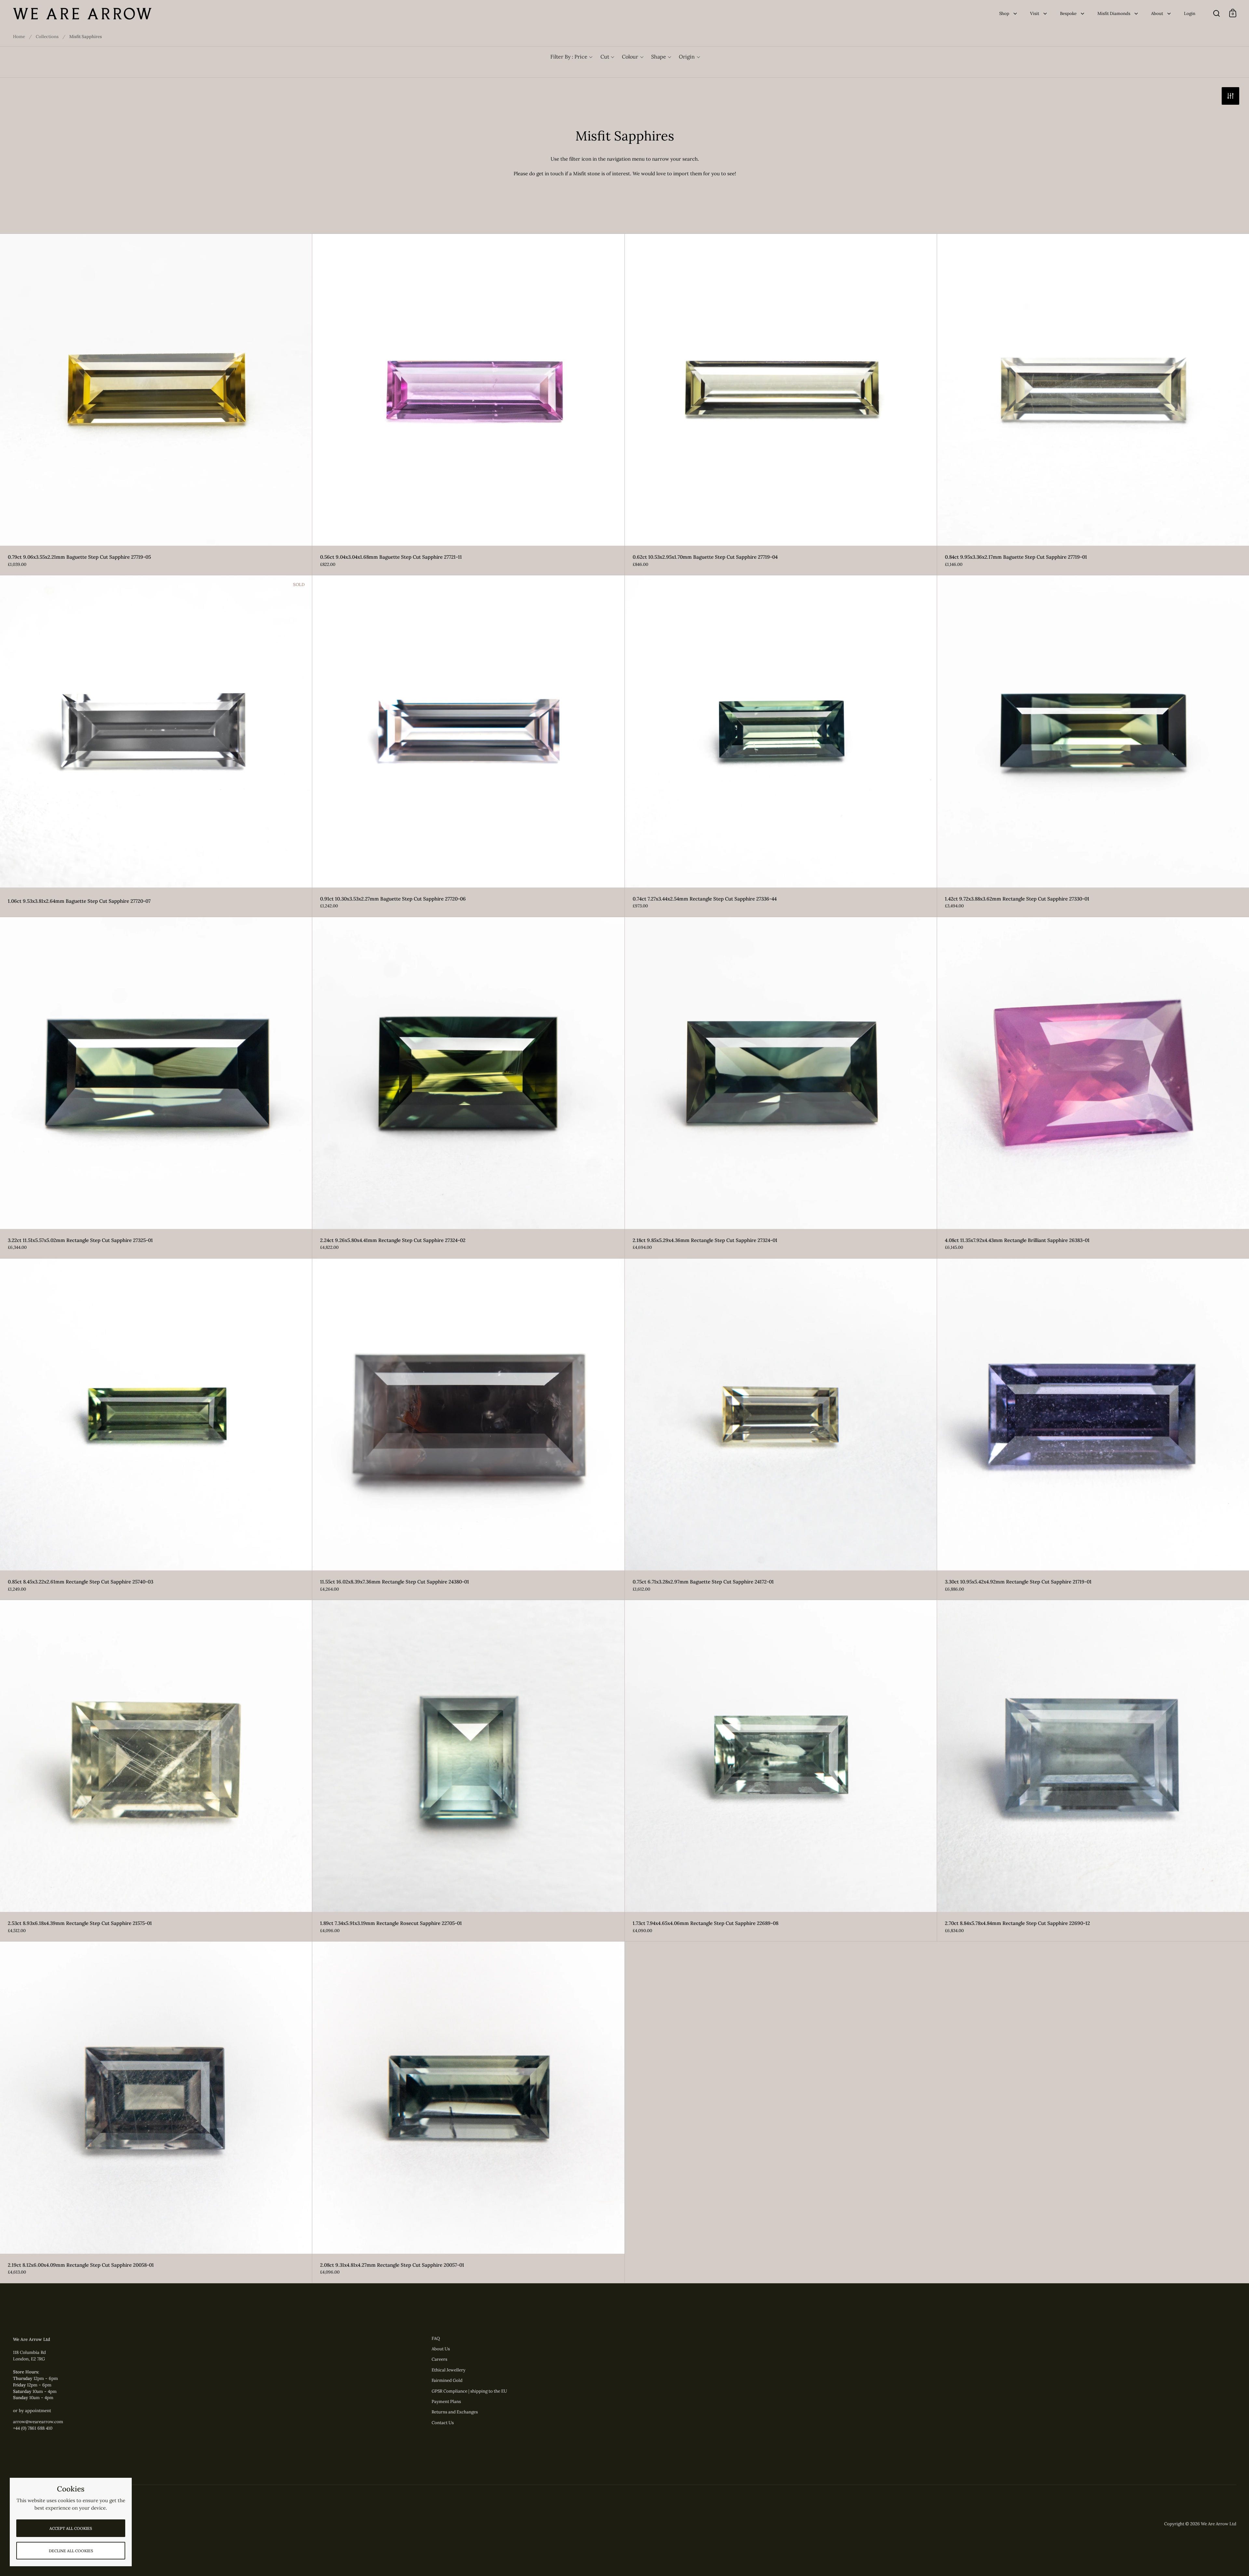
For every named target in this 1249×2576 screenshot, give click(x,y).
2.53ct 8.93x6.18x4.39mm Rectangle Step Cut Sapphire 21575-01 (156, 1771)
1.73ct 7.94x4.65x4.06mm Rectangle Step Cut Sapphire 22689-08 (781, 1771)
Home (19, 37)
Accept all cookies (71, 2528)
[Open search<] (1217, 13)
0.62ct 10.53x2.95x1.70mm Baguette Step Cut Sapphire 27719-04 (781, 404)
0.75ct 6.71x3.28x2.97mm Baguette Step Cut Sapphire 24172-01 (781, 1429)
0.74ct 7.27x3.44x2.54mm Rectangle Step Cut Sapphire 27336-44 (781, 746)
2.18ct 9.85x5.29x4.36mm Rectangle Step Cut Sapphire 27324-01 (781, 1088)
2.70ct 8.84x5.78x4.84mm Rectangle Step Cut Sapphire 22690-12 (1093, 1771)
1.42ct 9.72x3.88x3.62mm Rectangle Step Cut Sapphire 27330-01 (1093, 746)
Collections (47, 37)
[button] (571, 57)
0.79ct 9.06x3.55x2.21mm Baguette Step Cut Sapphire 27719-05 (156, 404)
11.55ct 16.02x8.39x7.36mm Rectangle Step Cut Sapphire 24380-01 (468, 1429)
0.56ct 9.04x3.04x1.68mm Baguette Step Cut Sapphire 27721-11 (468, 404)
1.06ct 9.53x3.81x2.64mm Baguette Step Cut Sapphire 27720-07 (156, 746)
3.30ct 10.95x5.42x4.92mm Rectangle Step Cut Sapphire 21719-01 (1093, 1429)
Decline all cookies (71, 2551)
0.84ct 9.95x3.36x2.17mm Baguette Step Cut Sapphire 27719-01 (1093, 404)
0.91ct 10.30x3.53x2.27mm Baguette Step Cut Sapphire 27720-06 (468, 746)
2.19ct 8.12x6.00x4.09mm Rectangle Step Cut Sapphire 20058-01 (156, 2112)
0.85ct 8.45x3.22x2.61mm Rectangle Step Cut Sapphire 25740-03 (156, 1429)
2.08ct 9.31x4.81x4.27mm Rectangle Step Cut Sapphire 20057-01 (468, 2112)
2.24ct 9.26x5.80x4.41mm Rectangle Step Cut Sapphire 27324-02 (468, 1088)
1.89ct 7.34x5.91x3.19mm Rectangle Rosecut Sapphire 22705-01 (468, 1771)
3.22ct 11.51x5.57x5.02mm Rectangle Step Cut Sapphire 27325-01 (156, 1088)
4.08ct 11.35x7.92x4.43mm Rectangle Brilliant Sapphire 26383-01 (1093, 1088)
